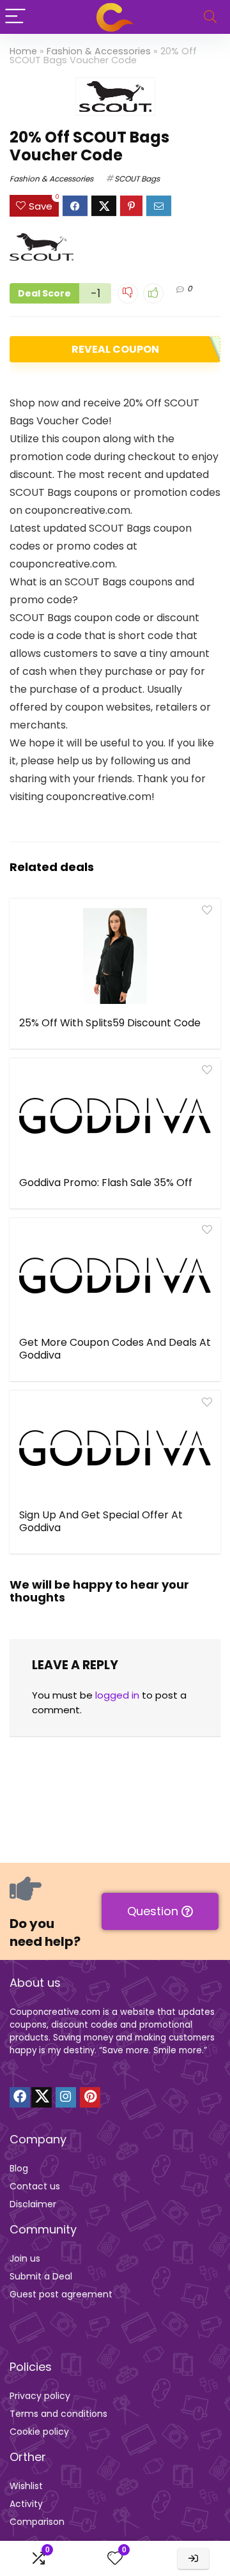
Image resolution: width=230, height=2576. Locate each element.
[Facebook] (20, 2097)
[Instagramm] (66, 2097)
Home (23, 51)
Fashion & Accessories (99, 51)
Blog (19, 2168)
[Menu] (15, 17)
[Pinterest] (90, 2097)
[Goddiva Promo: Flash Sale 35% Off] (115, 1116)
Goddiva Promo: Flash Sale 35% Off (106, 1183)
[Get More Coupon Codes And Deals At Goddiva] (115, 1276)
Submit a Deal (41, 2276)
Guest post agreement (61, 2294)
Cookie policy (39, 2432)
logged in (117, 1695)
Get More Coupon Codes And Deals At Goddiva (115, 1349)
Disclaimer (33, 2204)
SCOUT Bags (137, 179)
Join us (25, 2258)
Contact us (35, 2186)
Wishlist (26, 2486)
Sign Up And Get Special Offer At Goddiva (101, 1521)
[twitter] (42, 2097)
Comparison (37, 2522)
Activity (26, 2504)
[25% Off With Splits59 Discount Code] (115, 956)
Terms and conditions (58, 2414)
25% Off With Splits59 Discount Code (110, 1023)
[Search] (210, 17)
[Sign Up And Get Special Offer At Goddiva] (115, 1448)
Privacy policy (40, 2396)
